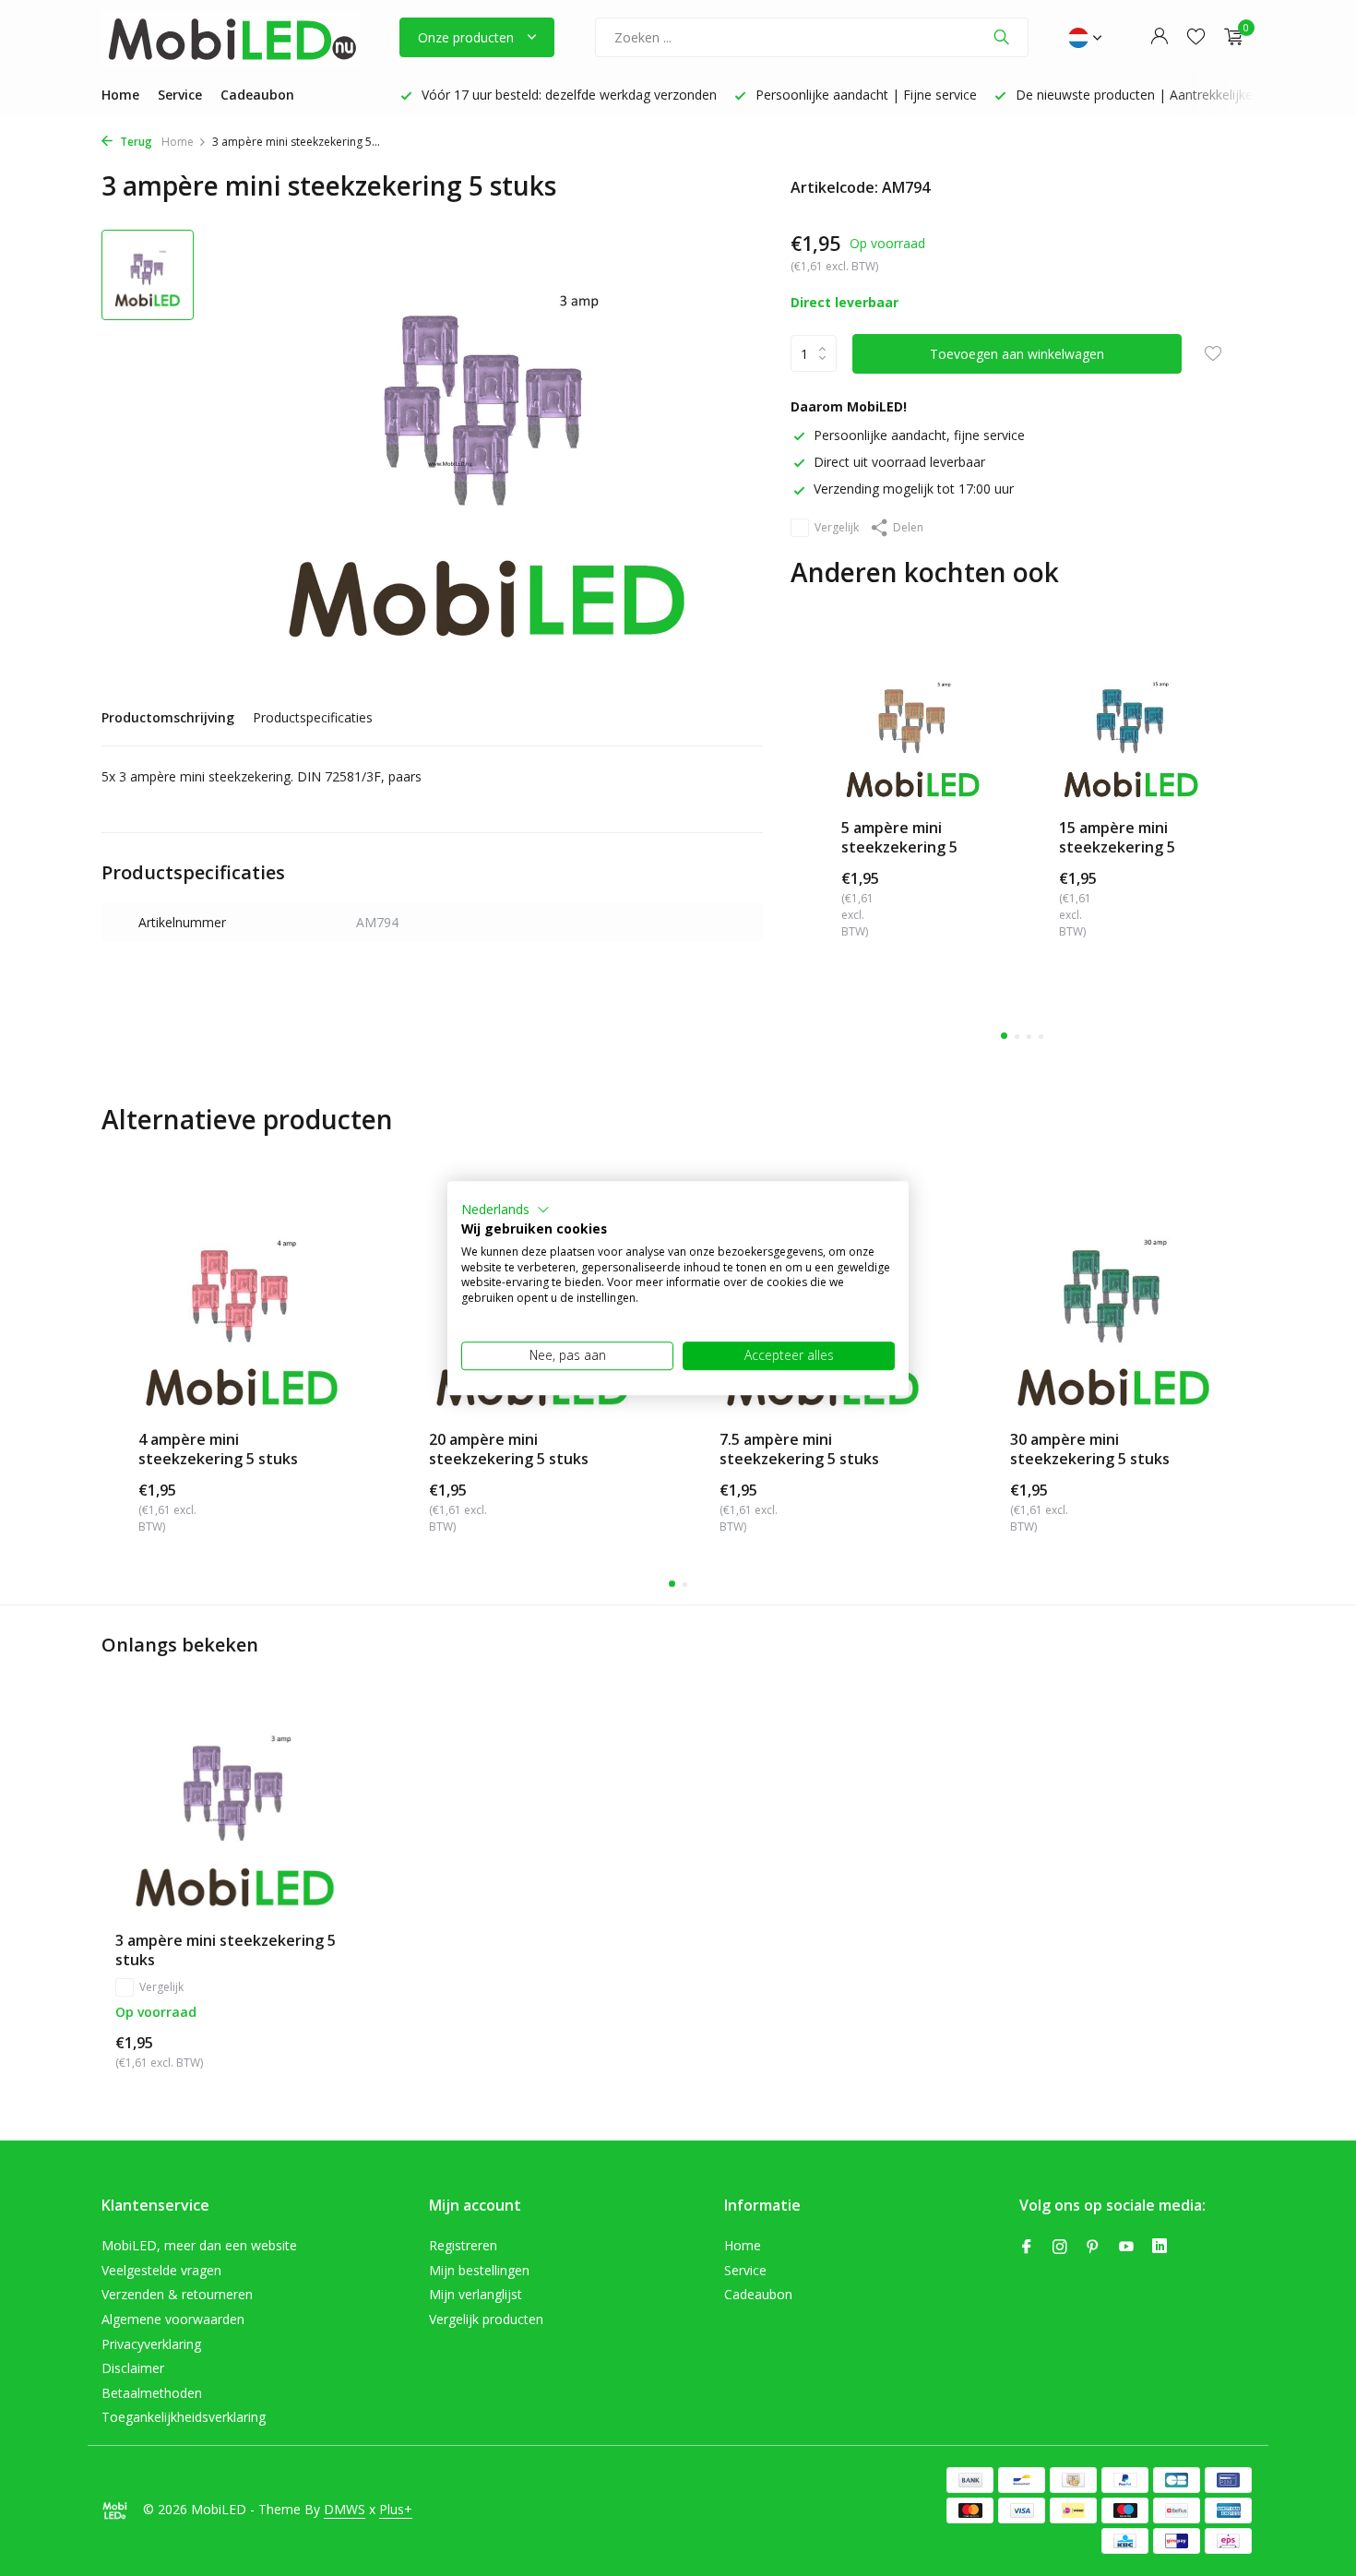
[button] (506, 1210)
